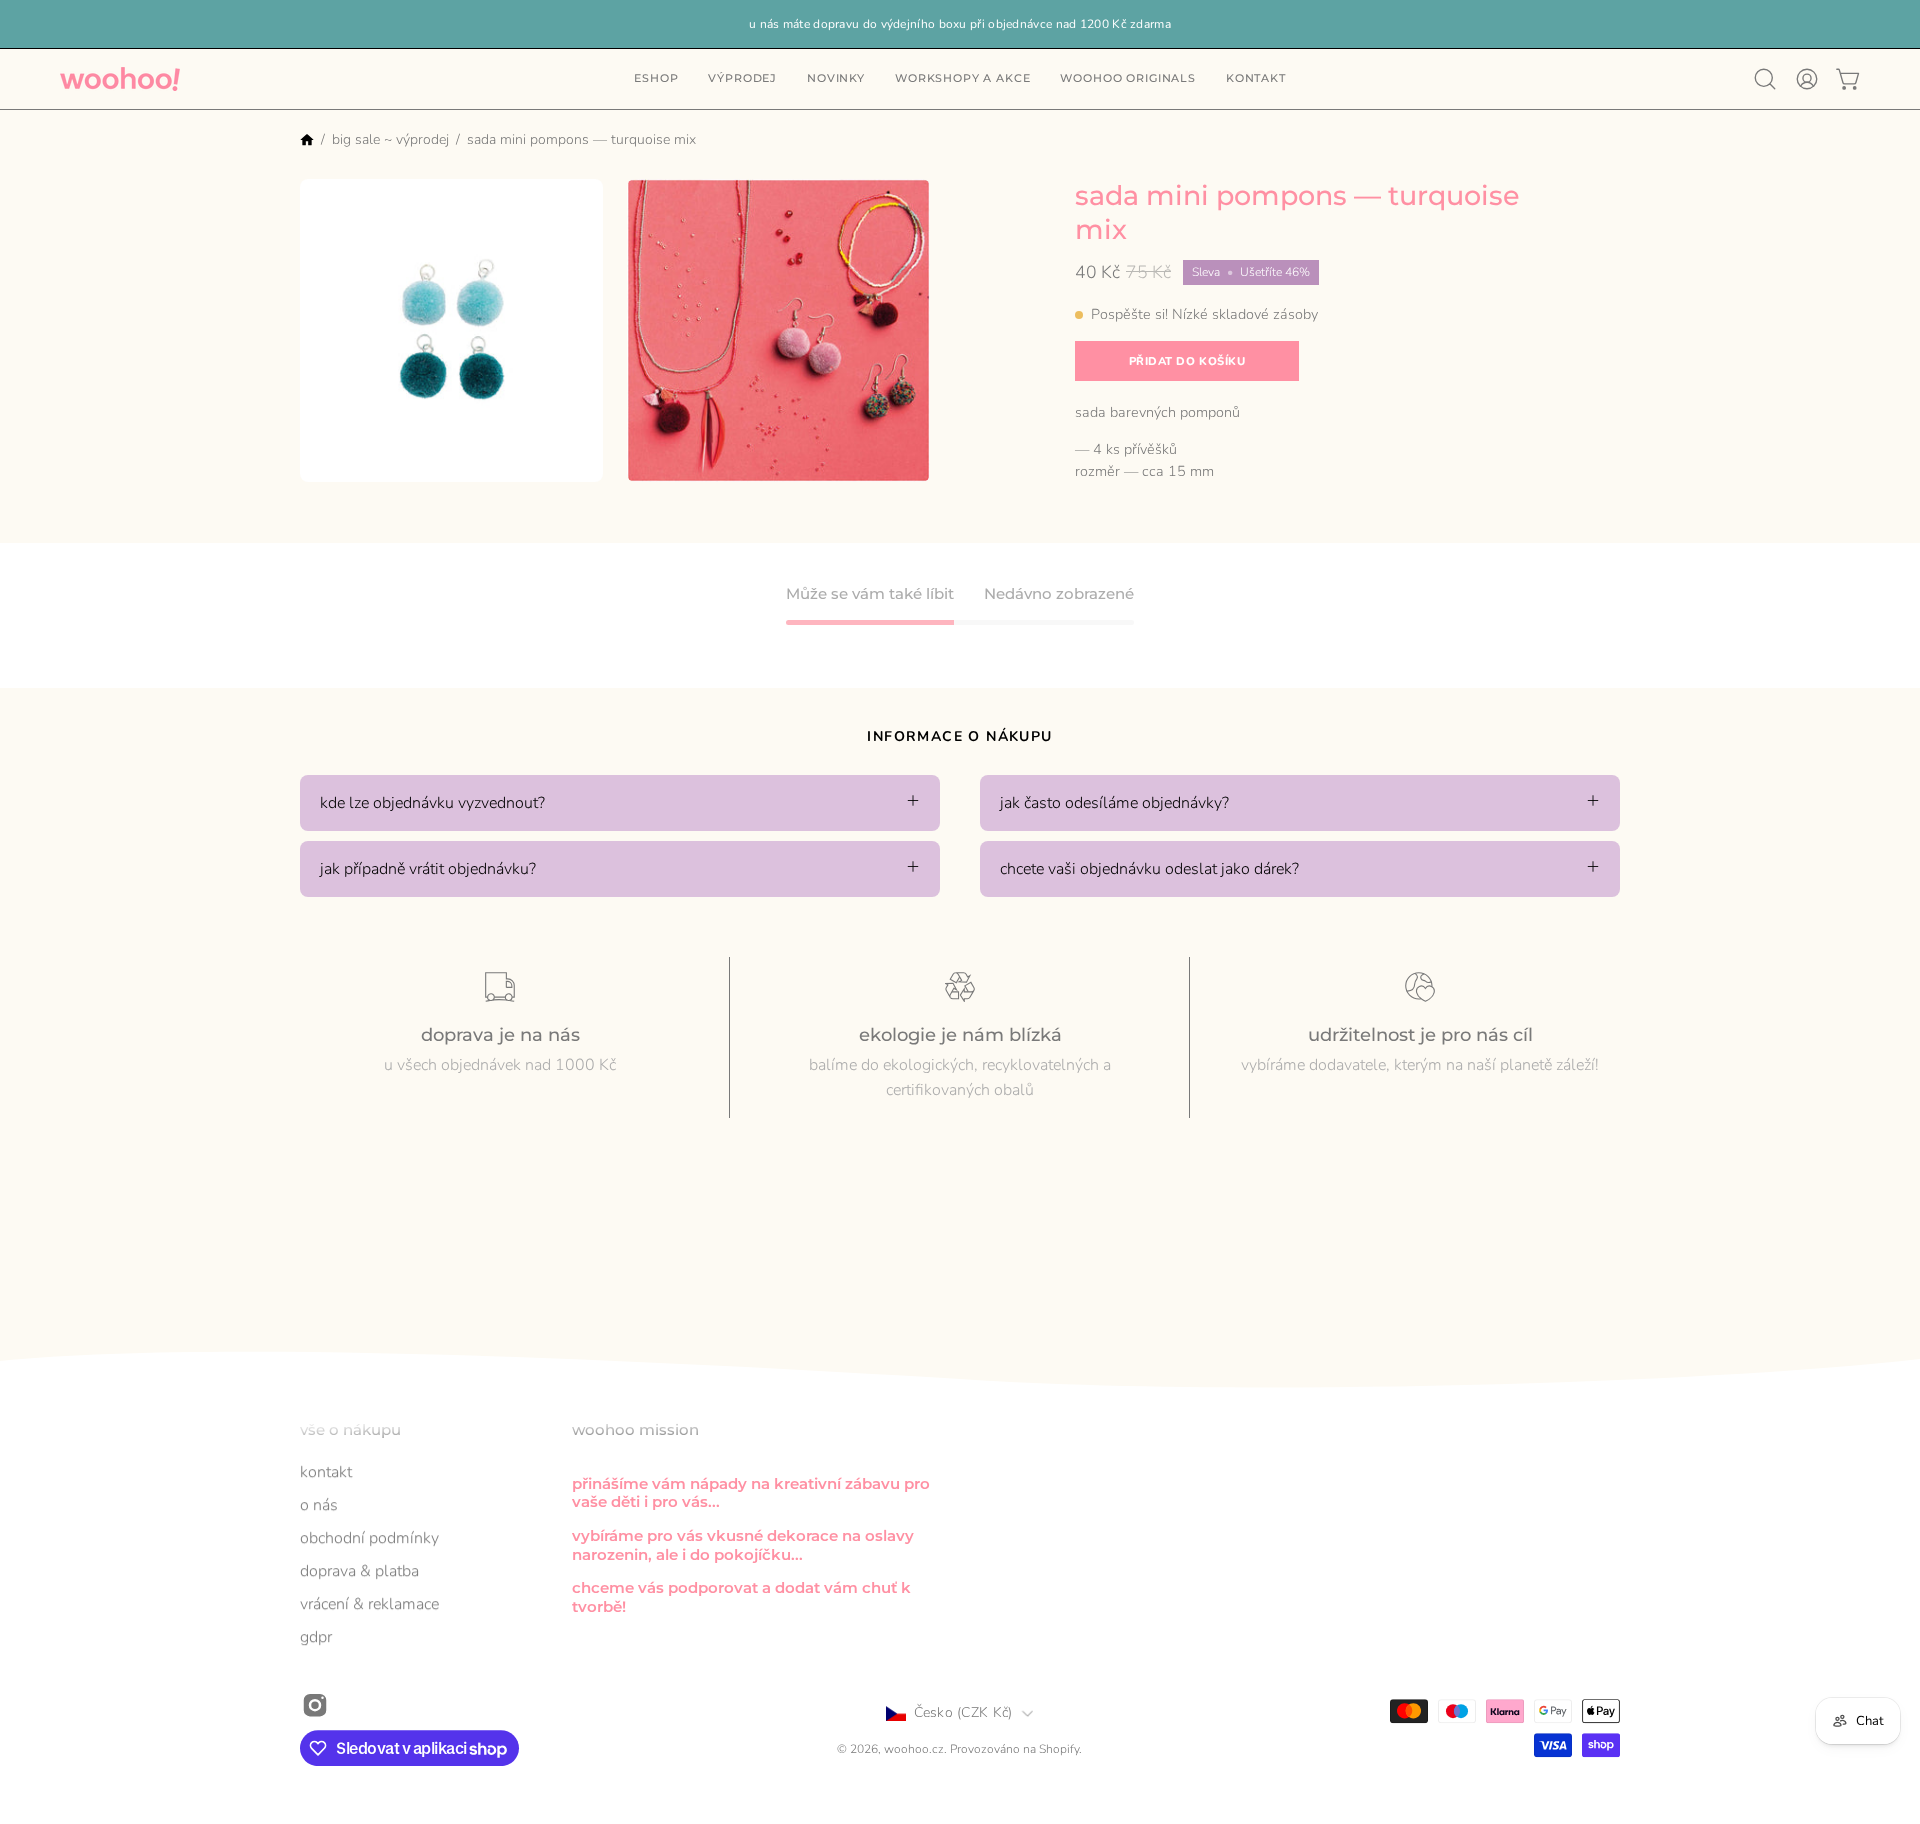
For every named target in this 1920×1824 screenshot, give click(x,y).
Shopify (1059, 1750)
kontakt (326, 1472)
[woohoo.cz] (120, 79)
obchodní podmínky (369, 1538)
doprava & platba (359, 1571)
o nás (319, 1505)
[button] (1256, 79)
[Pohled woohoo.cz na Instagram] (315, 1705)
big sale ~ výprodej (390, 139)
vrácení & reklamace (369, 1604)
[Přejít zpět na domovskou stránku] (307, 141)
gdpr (316, 1637)
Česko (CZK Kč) (963, 1712)
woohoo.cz (914, 1750)
